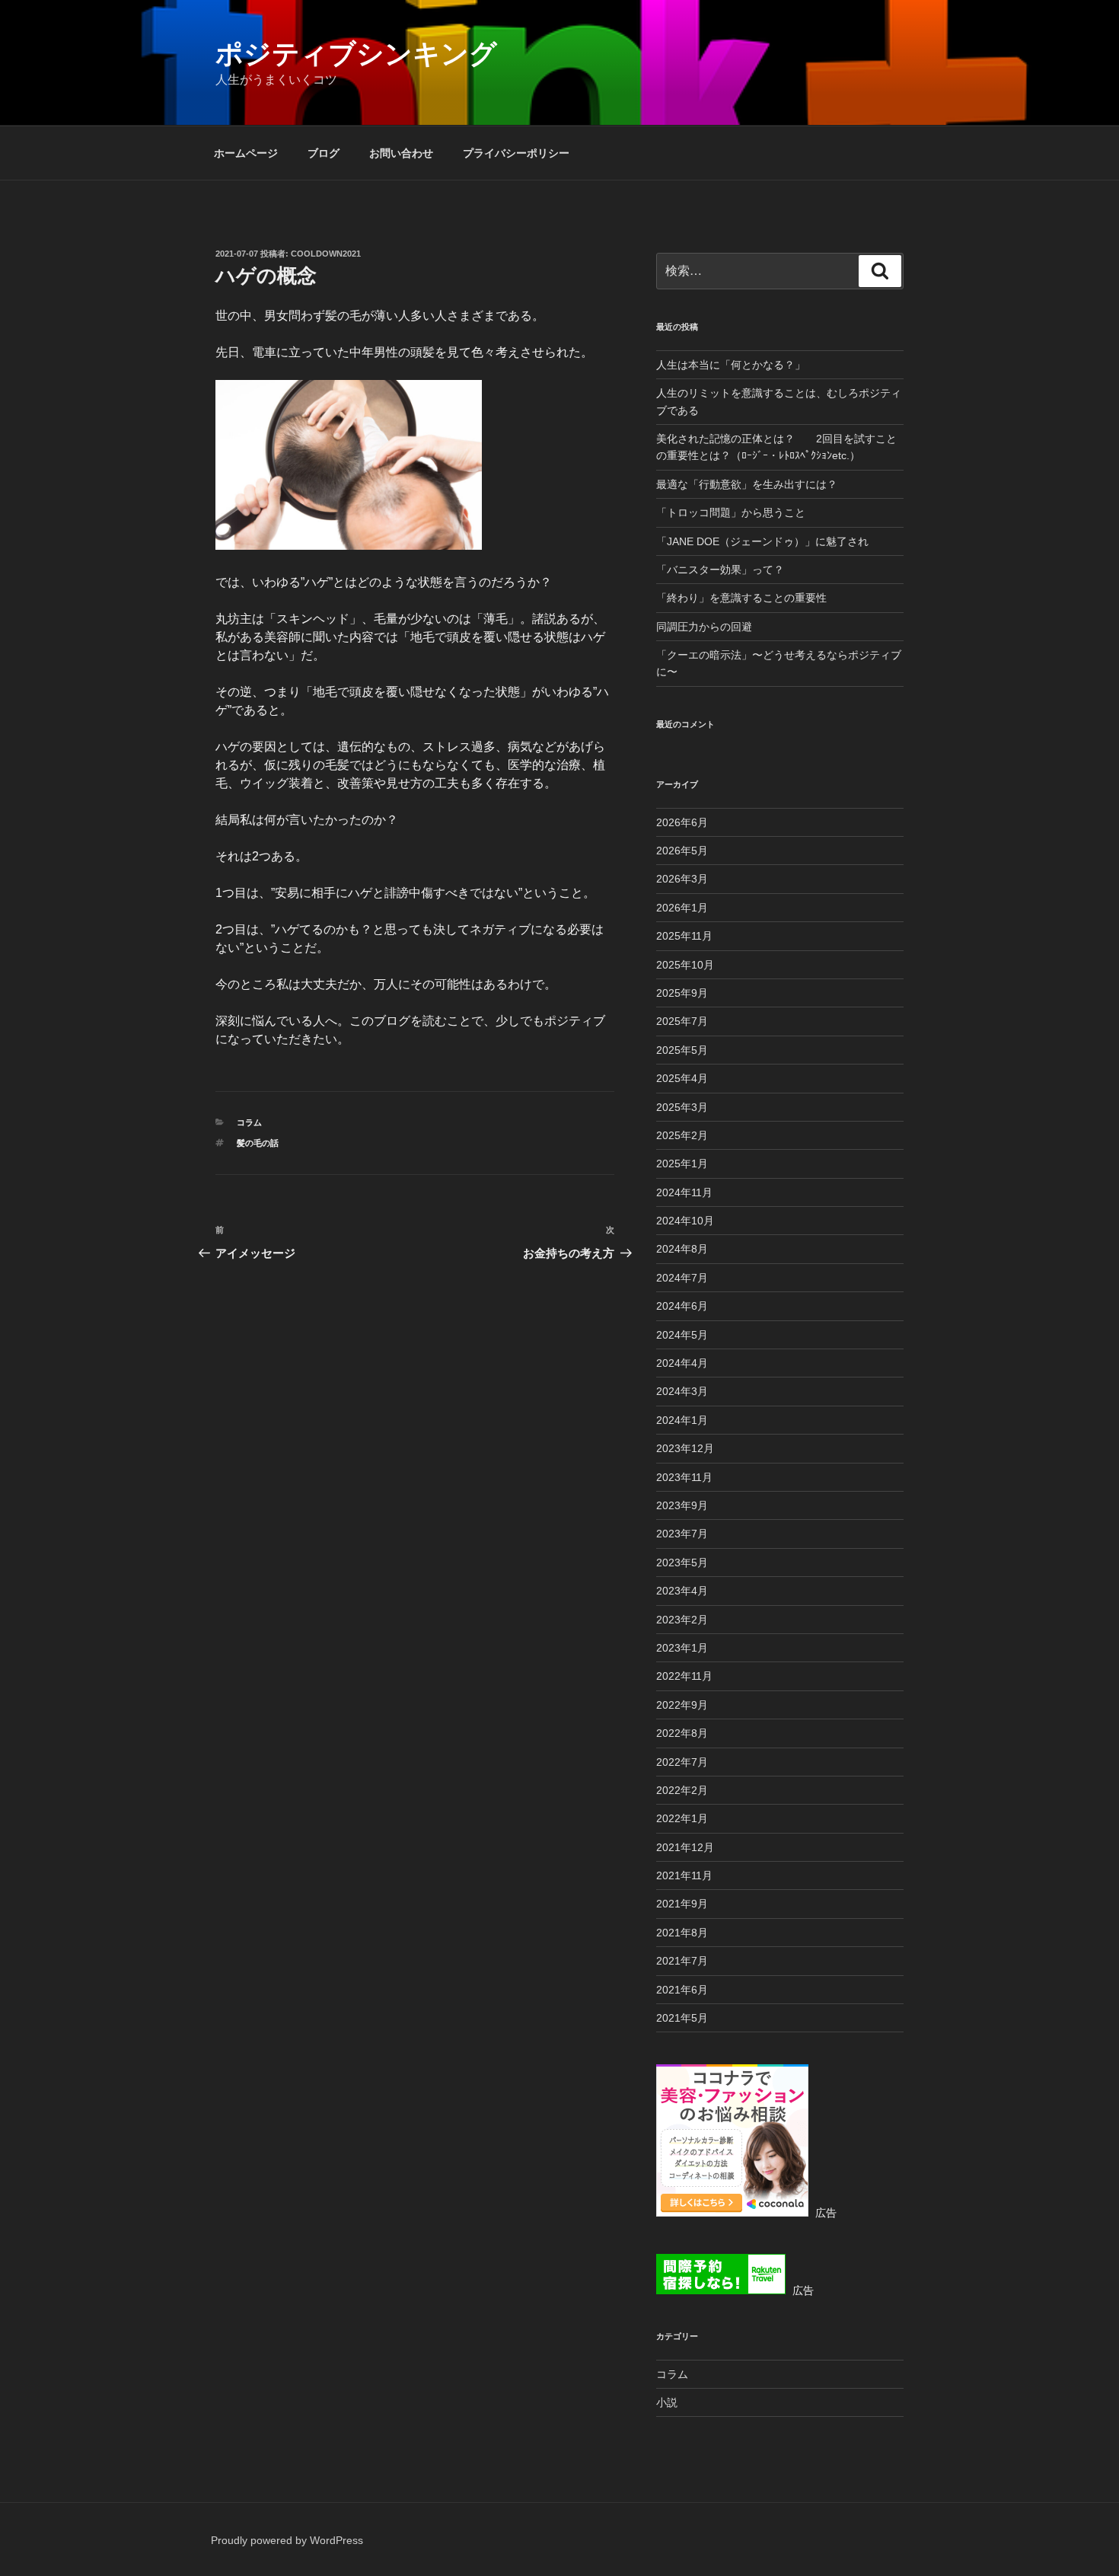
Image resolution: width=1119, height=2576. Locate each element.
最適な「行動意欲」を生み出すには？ (747, 484)
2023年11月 (684, 1477)
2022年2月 (682, 1790)
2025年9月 (682, 993)
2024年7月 (682, 1278)
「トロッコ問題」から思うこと (731, 512)
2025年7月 (682, 1021)
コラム (249, 1122)
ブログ (324, 153)
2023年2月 (682, 1620)
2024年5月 (682, 1335)
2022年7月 (682, 1762)
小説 (667, 2402)
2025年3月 (682, 1107)
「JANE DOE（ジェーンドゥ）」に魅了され (762, 541)
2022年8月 (682, 1733)
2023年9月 (682, 1505)
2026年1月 (682, 908)
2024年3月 (682, 1391)
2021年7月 (682, 1961)
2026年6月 (682, 822)
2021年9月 (682, 1904)
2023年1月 (682, 1648)
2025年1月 (682, 1164)
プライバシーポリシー (516, 153)
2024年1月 (682, 1420)
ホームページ (246, 153)
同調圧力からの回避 (704, 627)
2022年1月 (682, 1818)
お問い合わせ (401, 153)
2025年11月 (684, 936)
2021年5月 (682, 2018)
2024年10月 (685, 1221)
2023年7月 (682, 1534)
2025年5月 (682, 1050)
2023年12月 (685, 1448)
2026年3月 (682, 879)
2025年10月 (685, 965)
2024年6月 (682, 1306)
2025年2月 (682, 1135)
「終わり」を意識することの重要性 (741, 598)
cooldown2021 (326, 254)
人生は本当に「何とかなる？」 (731, 365)
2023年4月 (682, 1591)
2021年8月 (682, 1933)
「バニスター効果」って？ (720, 570)
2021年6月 (682, 1990)
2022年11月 (684, 1676)
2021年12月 (685, 1847)
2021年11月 (684, 1875)
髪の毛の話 (258, 1143)
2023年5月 (682, 1563)
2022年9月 (682, 1705)
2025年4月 (682, 1078)
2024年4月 (682, 1363)
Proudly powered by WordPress (287, 2540)
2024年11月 (684, 1192)
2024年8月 (682, 1249)
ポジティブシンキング (356, 54)
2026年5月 (682, 851)
